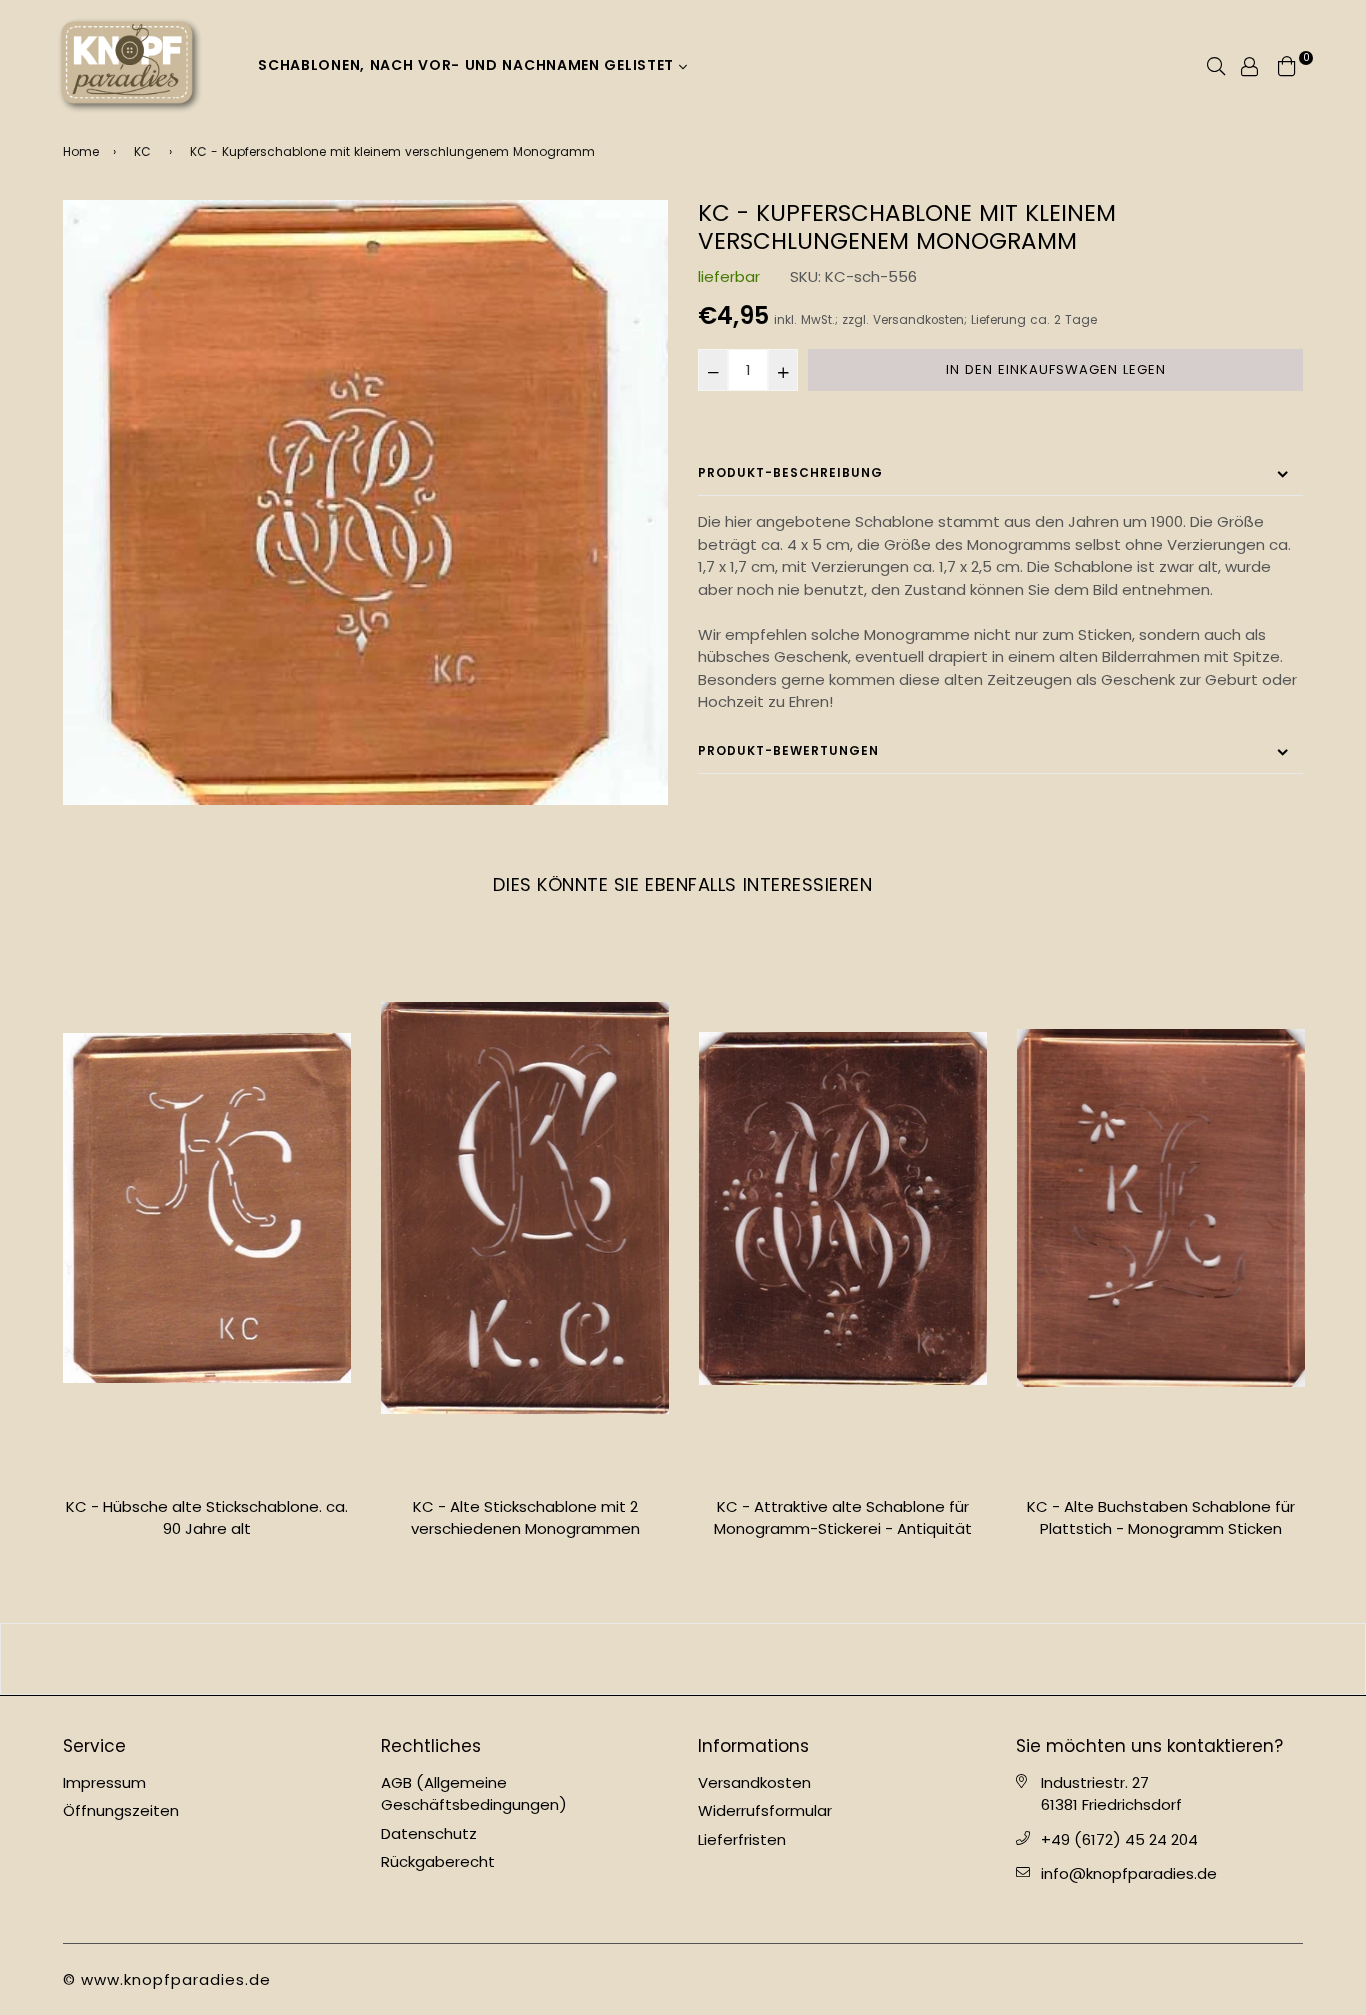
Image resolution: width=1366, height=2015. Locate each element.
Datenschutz (429, 1833)
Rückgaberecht (438, 1861)
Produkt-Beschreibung (790, 472)
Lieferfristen (742, 1839)
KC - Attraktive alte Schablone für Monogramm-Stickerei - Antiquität (525, 1518)
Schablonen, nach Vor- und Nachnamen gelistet (468, 65)
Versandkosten (918, 320)
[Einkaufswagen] (1287, 64)
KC (142, 151)
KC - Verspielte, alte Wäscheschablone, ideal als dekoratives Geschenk (1161, 1529)
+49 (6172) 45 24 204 (1119, 1839)
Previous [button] (48, 1257)
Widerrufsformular (765, 1810)
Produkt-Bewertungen (788, 750)
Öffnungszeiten (121, 1810)
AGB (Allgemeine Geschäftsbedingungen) (474, 1794)
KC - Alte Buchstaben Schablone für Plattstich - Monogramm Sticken (843, 1518)
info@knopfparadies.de (1129, 1873)
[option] (365, 502)
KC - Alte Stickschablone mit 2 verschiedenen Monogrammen (207, 1518)
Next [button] (1318, 1257)
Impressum (104, 1782)
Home (81, 151)
